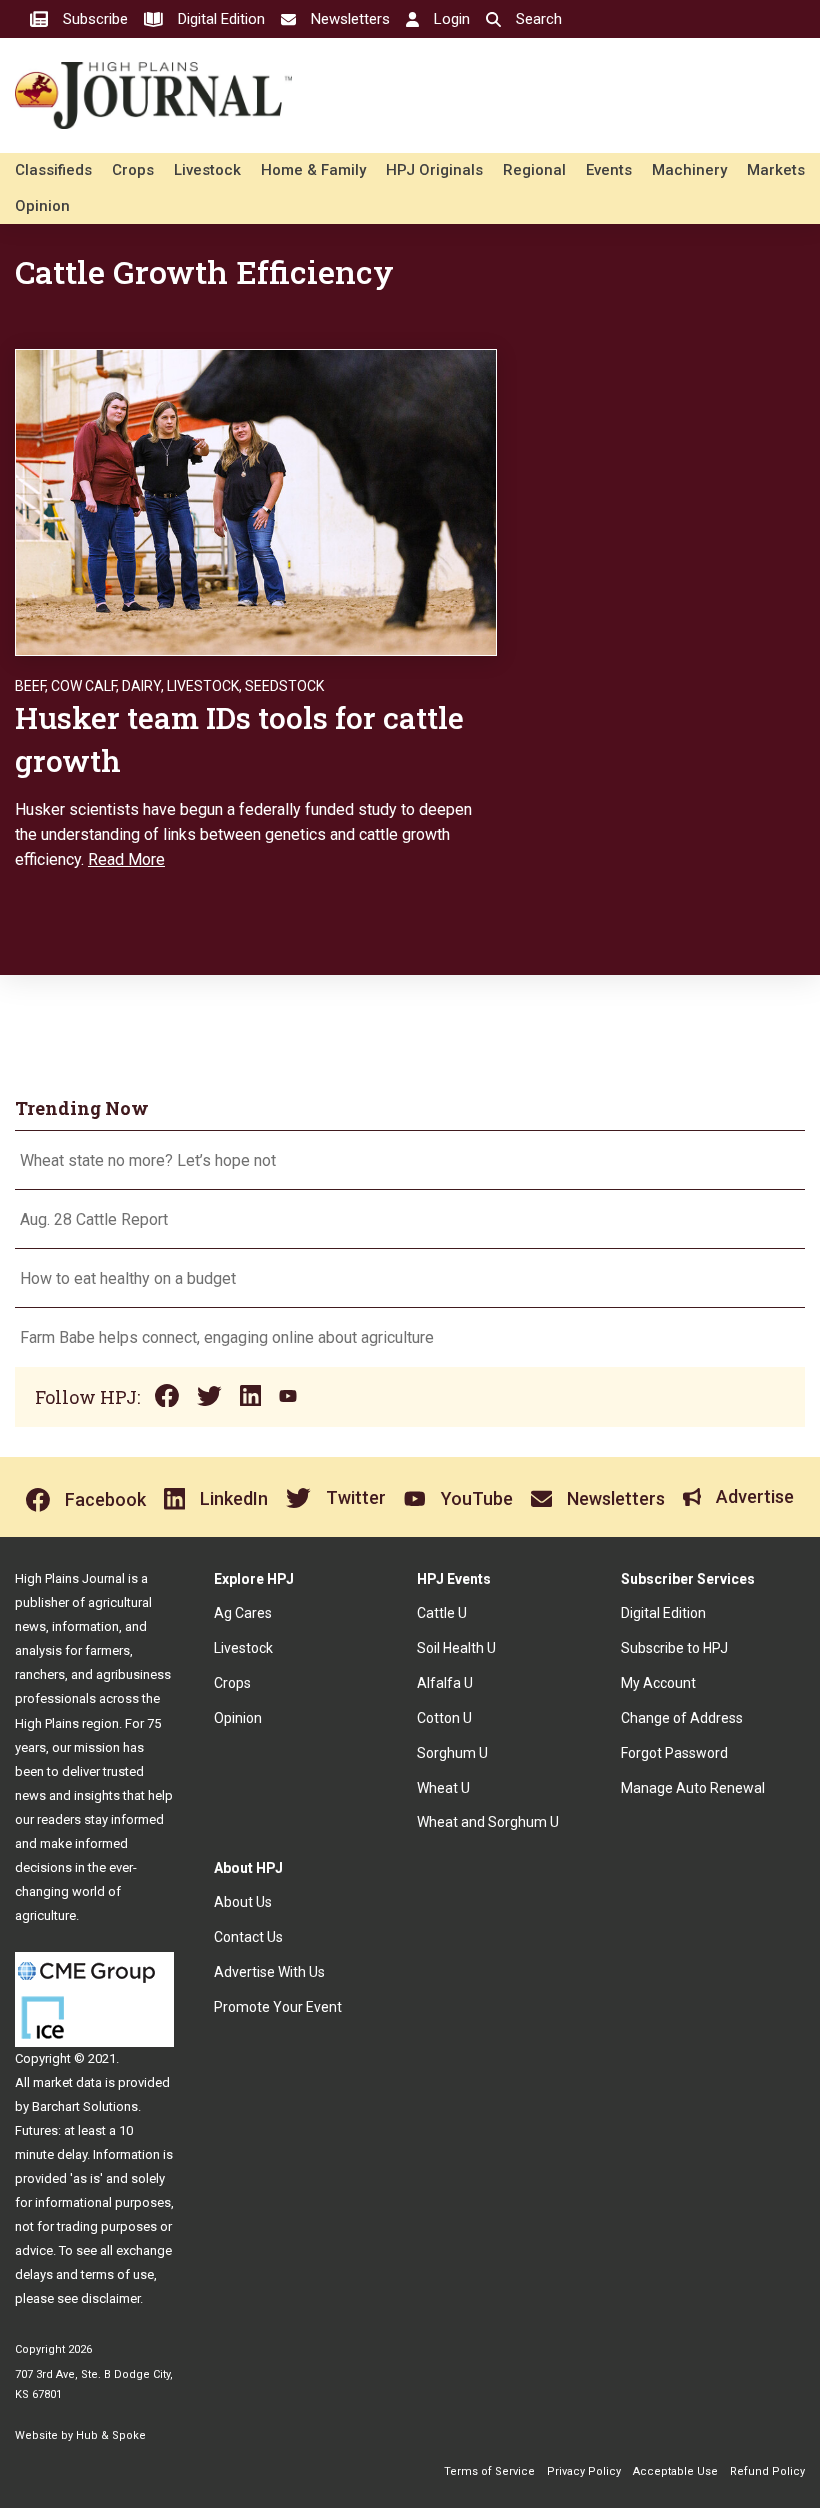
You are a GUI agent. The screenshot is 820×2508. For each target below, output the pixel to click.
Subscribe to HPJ (674, 1648)
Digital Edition (663, 1613)
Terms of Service (489, 2471)
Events (609, 170)
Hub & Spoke (111, 2435)
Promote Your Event (278, 2007)
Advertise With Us (269, 1972)
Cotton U (444, 1718)
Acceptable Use (675, 2471)
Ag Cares (243, 1613)
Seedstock (284, 686)
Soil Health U (456, 1648)
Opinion (42, 206)
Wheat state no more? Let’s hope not (150, 1160)
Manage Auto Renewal (693, 1788)
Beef (30, 686)
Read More (126, 859)
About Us (243, 1902)
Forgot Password (674, 1753)
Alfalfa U (445, 1683)
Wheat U (443, 1788)
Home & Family (313, 170)
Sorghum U (452, 1753)
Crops (133, 170)
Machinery (689, 170)
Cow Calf (83, 686)
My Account (658, 1683)
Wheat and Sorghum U (488, 1822)
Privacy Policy (584, 2471)
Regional (534, 170)
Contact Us (248, 1937)
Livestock (207, 170)
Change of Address (682, 1718)
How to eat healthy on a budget (128, 1278)
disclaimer (110, 2298)
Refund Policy (767, 2471)
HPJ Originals (434, 170)
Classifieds (53, 170)
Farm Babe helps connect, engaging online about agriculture (227, 1337)
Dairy (141, 686)
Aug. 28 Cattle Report (94, 1219)
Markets (776, 170)
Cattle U (442, 1613)
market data (67, 2082)
